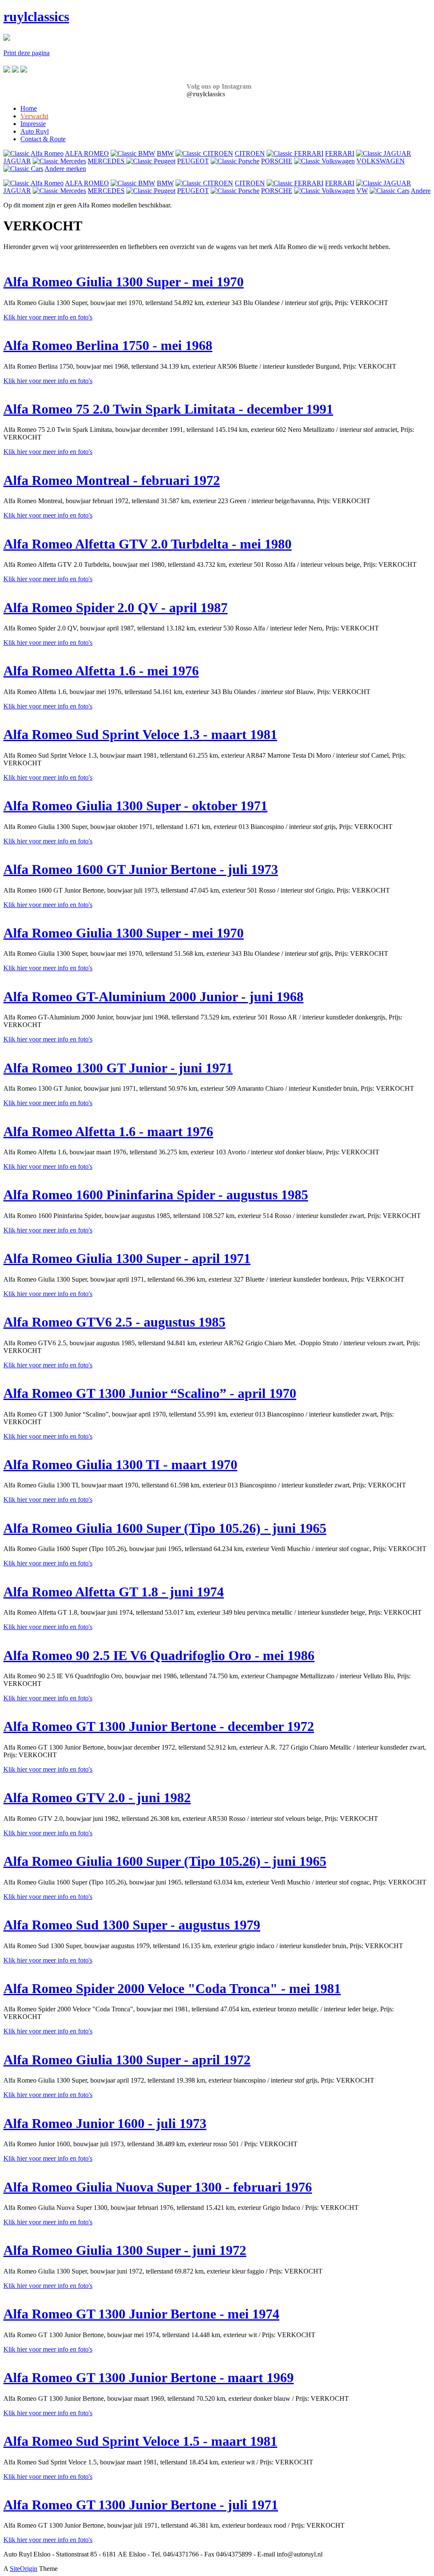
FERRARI (340, 153)
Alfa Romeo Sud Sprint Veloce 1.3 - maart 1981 (140, 734)
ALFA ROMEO (87, 153)
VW (362, 191)
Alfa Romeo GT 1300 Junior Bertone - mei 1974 (141, 2314)
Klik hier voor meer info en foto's (48, 317)
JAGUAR (17, 161)
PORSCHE (277, 161)
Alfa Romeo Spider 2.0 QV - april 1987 (115, 608)
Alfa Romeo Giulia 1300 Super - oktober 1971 (135, 806)
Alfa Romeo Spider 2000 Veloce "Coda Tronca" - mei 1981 (172, 1988)
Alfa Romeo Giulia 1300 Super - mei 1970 (124, 282)
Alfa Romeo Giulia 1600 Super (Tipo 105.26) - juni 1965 (165, 1528)
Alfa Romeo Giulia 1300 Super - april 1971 (127, 1258)
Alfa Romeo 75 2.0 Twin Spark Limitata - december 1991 (168, 409)
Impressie (33, 124)
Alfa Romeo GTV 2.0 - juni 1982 (97, 1798)
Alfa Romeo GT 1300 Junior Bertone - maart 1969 (149, 2377)
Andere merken (65, 169)
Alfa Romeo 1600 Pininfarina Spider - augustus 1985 (156, 1195)
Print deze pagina (26, 53)
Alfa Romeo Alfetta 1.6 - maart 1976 (108, 1131)
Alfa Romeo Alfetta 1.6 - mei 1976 (101, 671)
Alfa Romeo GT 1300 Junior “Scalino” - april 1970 (150, 1393)
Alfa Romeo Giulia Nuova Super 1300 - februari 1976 (158, 2187)
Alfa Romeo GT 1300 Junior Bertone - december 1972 (159, 1726)
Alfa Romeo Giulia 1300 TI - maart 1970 (120, 1464)
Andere (421, 191)
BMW (165, 153)
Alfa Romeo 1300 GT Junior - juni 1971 (118, 1068)
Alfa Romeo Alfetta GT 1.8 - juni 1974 (114, 1592)
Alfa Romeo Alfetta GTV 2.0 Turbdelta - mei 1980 (147, 544)
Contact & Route (43, 139)
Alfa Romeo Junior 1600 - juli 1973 (105, 2123)
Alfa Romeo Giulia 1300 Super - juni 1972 (125, 2250)
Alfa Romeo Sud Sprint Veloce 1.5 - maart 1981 (140, 2441)
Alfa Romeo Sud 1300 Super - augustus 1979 (132, 1925)
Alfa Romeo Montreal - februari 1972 (112, 480)
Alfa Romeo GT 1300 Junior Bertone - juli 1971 (141, 2505)
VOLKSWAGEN (381, 161)
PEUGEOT (193, 161)
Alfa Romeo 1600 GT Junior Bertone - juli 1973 (141, 869)
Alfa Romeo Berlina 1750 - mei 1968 (108, 345)
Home (29, 108)
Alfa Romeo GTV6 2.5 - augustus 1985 (114, 1322)
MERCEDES (107, 161)
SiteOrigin (24, 2569)
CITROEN (250, 153)
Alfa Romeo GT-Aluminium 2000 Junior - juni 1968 (153, 997)
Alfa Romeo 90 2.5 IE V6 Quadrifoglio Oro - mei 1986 (159, 1655)
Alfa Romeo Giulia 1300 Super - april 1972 (127, 2060)
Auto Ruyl (35, 131)
